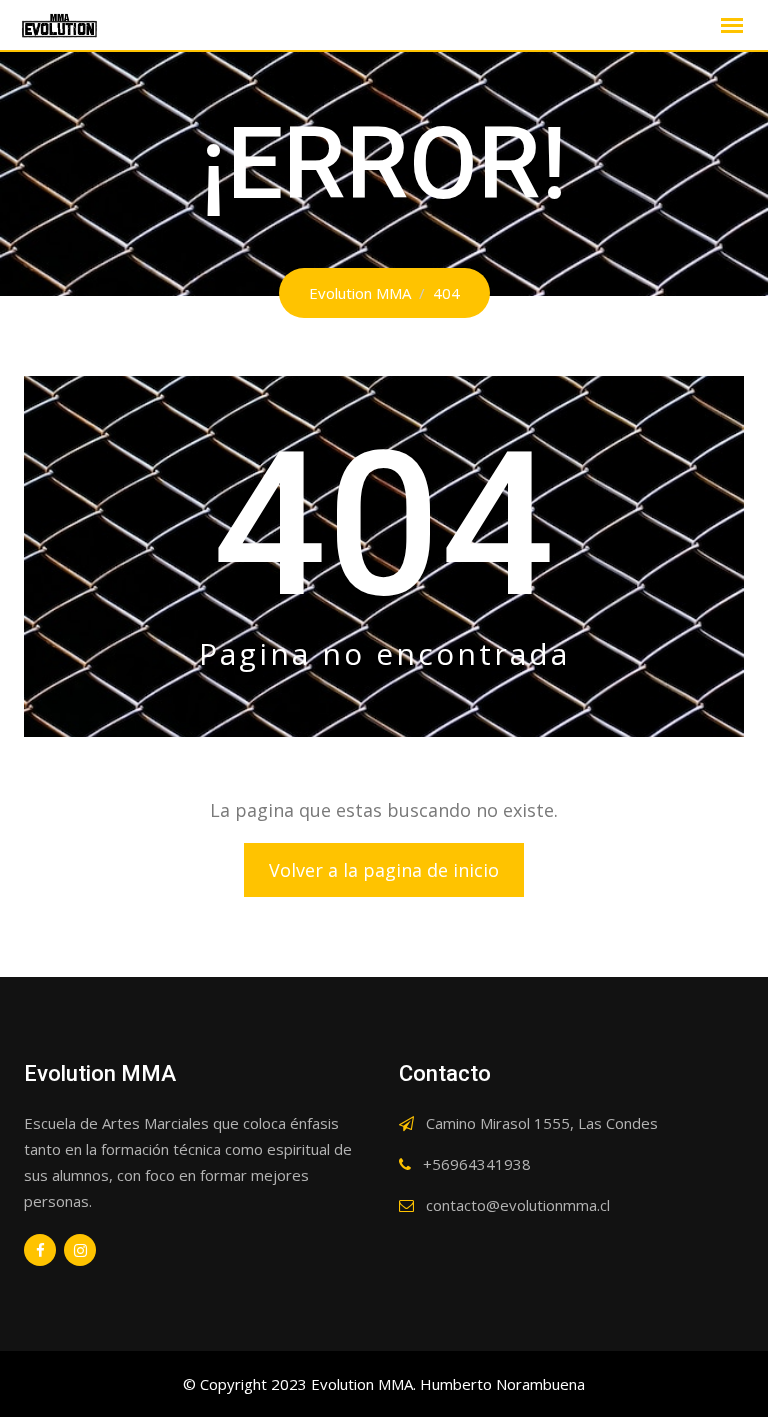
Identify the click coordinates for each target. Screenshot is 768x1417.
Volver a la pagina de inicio (384, 870)
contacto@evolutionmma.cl (518, 1205)
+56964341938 (477, 1164)
